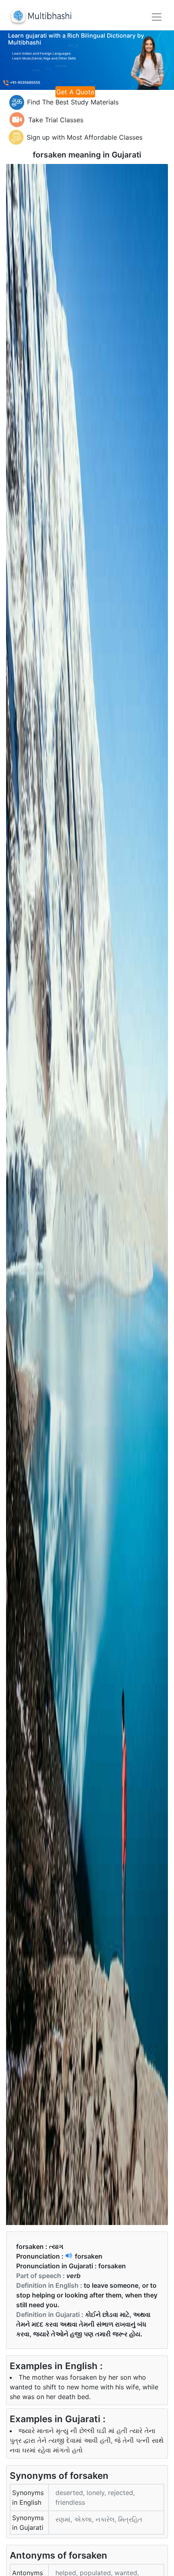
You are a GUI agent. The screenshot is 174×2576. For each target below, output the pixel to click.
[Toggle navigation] (157, 17)
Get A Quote (75, 92)
